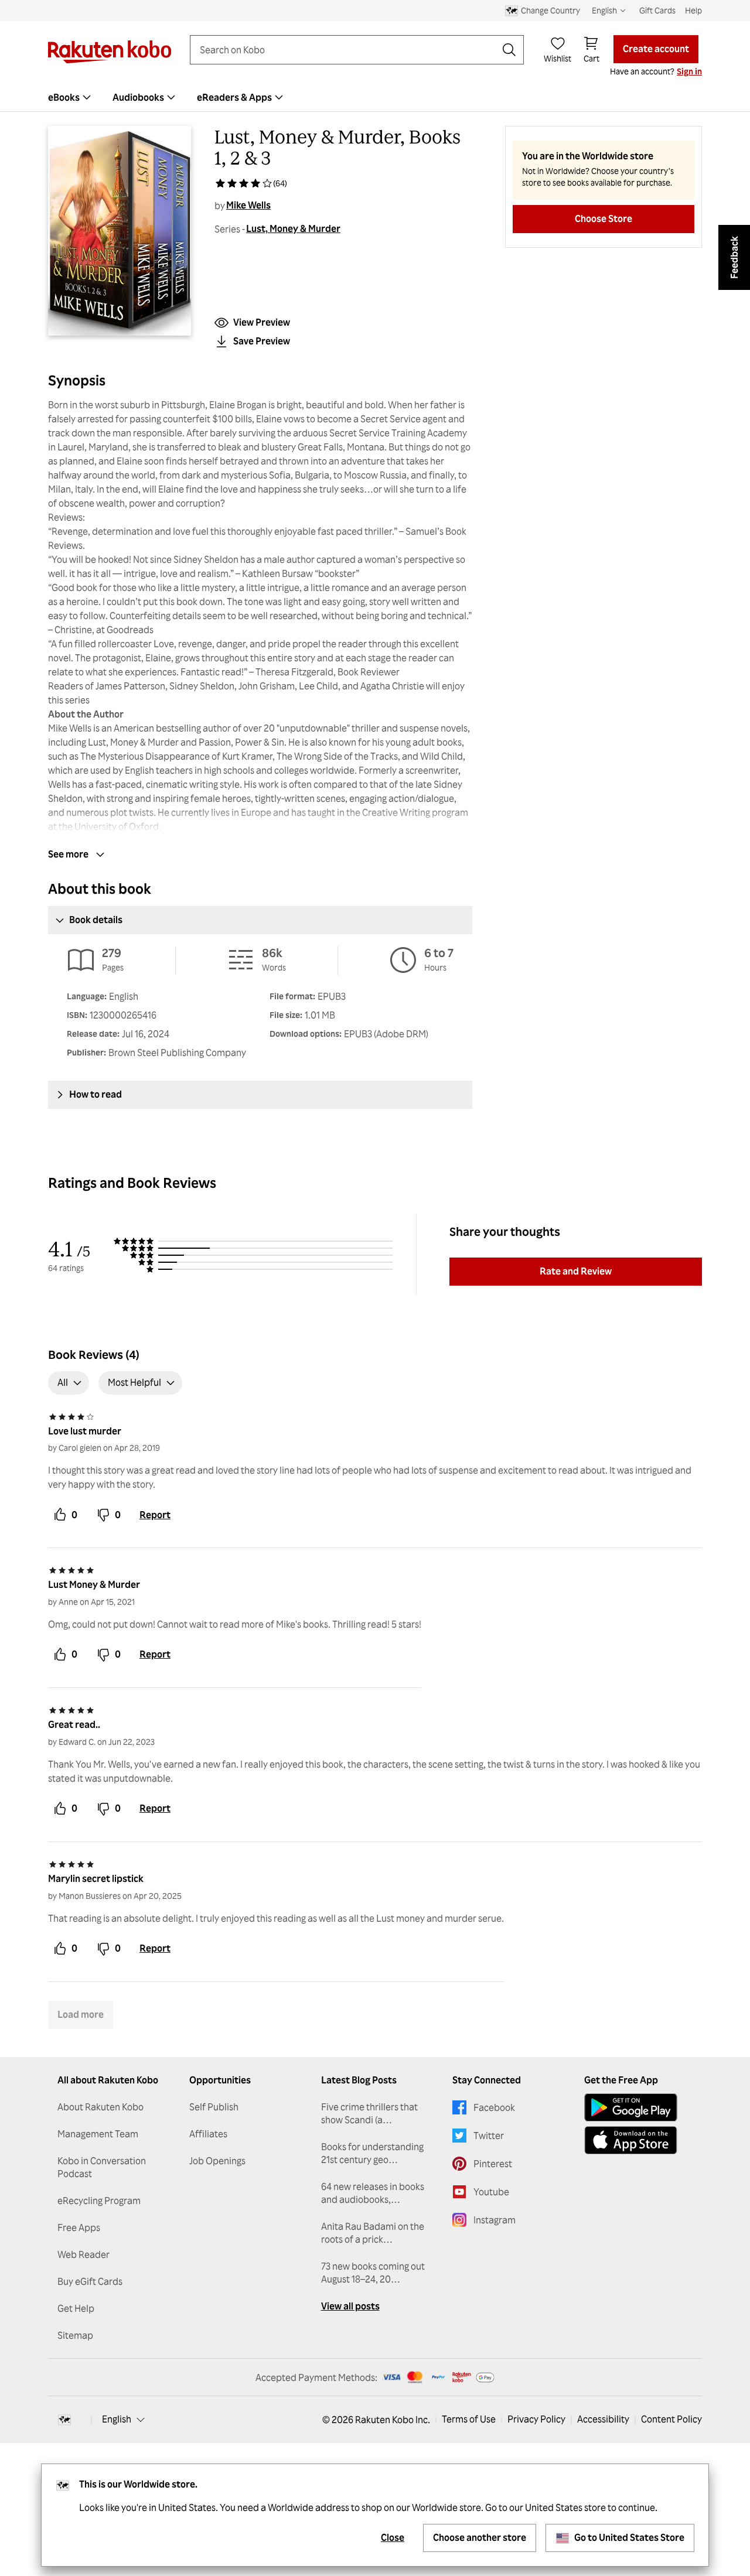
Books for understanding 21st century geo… (372, 2153)
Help (693, 10)
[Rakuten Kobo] (110, 52)
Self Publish (214, 2107)
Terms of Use (469, 2419)
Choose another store (480, 2537)
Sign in (689, 71)
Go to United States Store (629, 2537)
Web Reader (83, 2254)
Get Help (76, 2308)
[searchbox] (347, 50)
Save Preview (262, 341)
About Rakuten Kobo (100, 2107)
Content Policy (671, 2419)
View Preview (262, 322)
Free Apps (79, 2227)
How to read (96, 1094)
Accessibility (603, 2419)
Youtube (491, 2192)
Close (393, 2537)
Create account (656, 49)
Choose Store (604, 218)
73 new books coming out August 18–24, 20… (373, 2273)
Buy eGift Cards (90, 2281)
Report (155, 1515)
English (117, 2419)
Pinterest (493, 2164)
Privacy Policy (536, 2419)
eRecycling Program (99, 2201)
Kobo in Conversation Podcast (102, 2167)
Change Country (550, 10)
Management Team (98, 2134)
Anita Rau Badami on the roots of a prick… (373, 2233)
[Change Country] (64, 2420)
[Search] (509, 50)
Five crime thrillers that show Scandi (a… (369, 2113)
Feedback (734, 257)
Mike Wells (248, 205)
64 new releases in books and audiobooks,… (373, 2193)
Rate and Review (576, 1271)
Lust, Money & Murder (293, 228)
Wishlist (558, 58)
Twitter (489, 2136)
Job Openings (217, 2161)
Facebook (494, 2107)
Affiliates (208, 2134)
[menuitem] (71, 97)
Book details (96, 920)
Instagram (495, 2220)
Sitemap (75, 2335)
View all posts (350, 2306)
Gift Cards (657, 10)
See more (68, 854)
